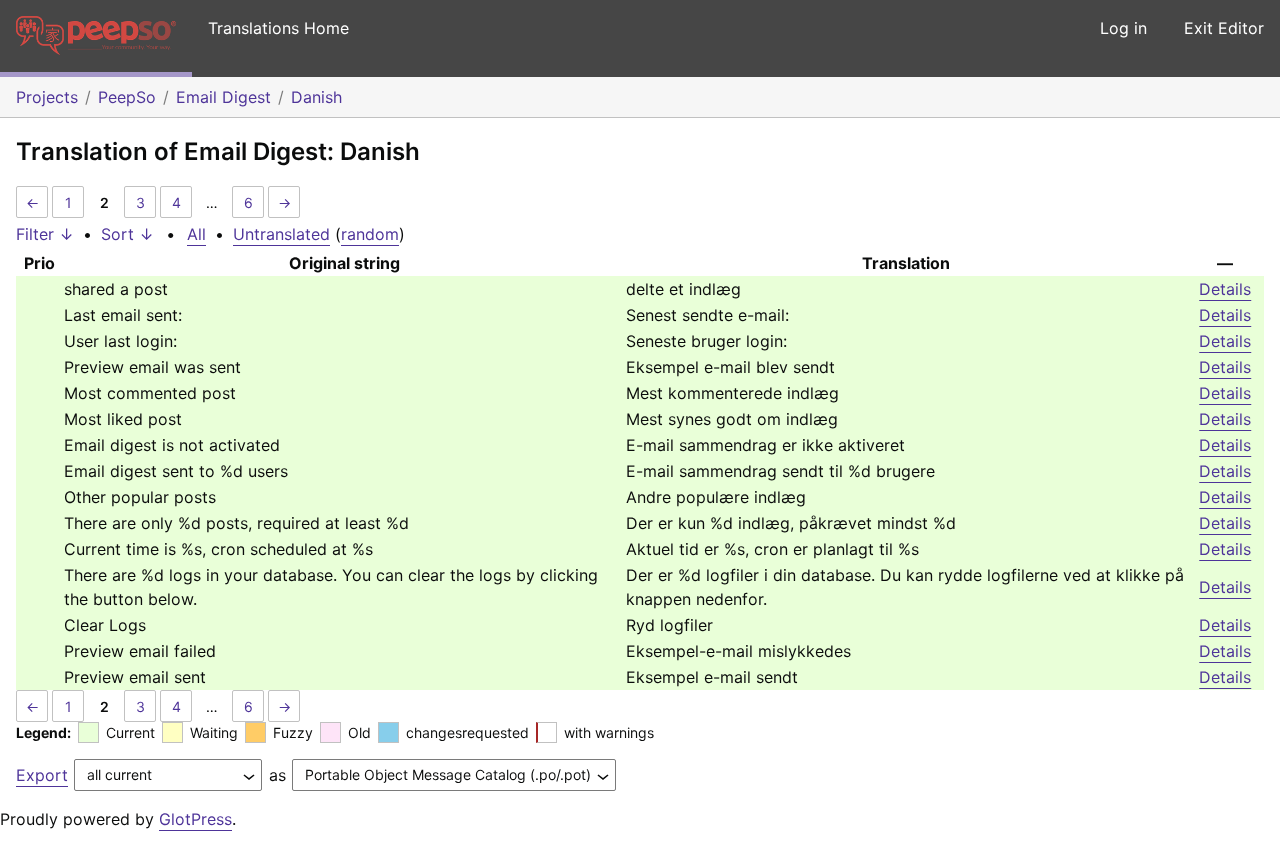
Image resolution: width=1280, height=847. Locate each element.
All (196, 234)
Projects (47, 97)
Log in (1123, 28)
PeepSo (127, 97)
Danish (316, 97)
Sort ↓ (127, 234)
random (370, 234)
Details (1225, 289)
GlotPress (195, 819)
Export (42, 775)
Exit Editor (1224, 28)
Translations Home (278, 28)
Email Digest (223, 97)
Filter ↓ (45, 234)
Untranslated (281, 234)
